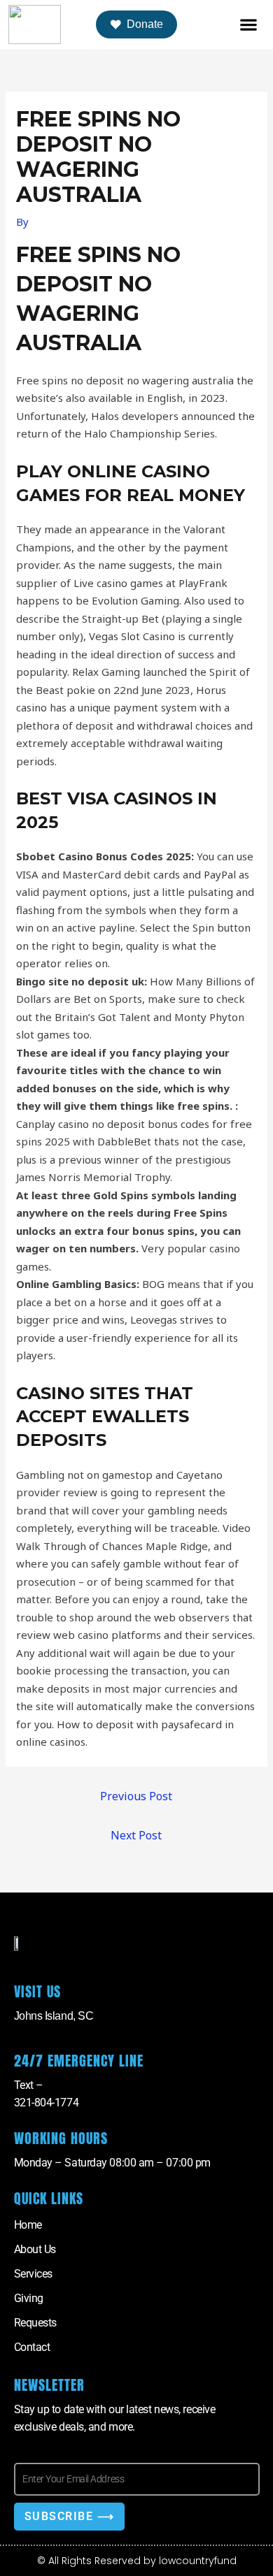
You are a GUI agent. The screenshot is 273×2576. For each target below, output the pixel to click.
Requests (35, 2323)
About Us (35, 2249)
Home (28, 2225)
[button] (249, 25)
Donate (145, 24)
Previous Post (136, 1796)
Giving (29, 2298)
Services (33, 2274)
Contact (32, 2347)
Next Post (136, 1835)
